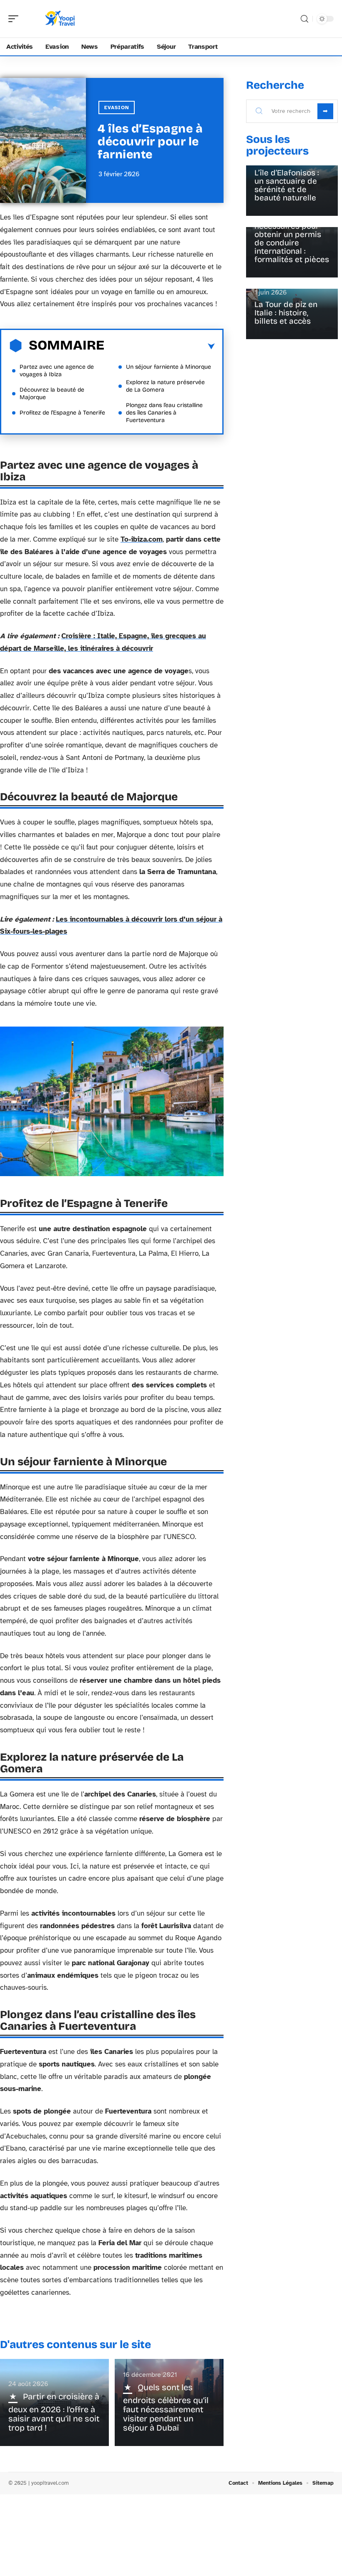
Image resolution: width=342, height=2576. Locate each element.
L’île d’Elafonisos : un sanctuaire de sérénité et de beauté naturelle (287, 185)
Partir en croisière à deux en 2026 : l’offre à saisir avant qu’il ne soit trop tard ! (54, 2412)
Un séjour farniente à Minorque (168, 367)
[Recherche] (304, 19)
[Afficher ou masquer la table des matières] (160, 347)
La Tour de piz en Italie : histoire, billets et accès (286, 313)
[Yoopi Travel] (60, 19)
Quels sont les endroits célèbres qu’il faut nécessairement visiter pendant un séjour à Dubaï (166, 2407)
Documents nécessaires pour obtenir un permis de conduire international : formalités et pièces (292, 239)
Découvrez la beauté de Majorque (52, 394)
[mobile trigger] (15, 19)
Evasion (117, 107)
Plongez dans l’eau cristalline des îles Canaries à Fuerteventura (164, 413)
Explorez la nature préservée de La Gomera (165, 386)
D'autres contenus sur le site (75, 2345)
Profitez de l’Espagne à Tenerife (62, 413)
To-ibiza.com (142, 539)
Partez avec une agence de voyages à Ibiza (57, 371)
